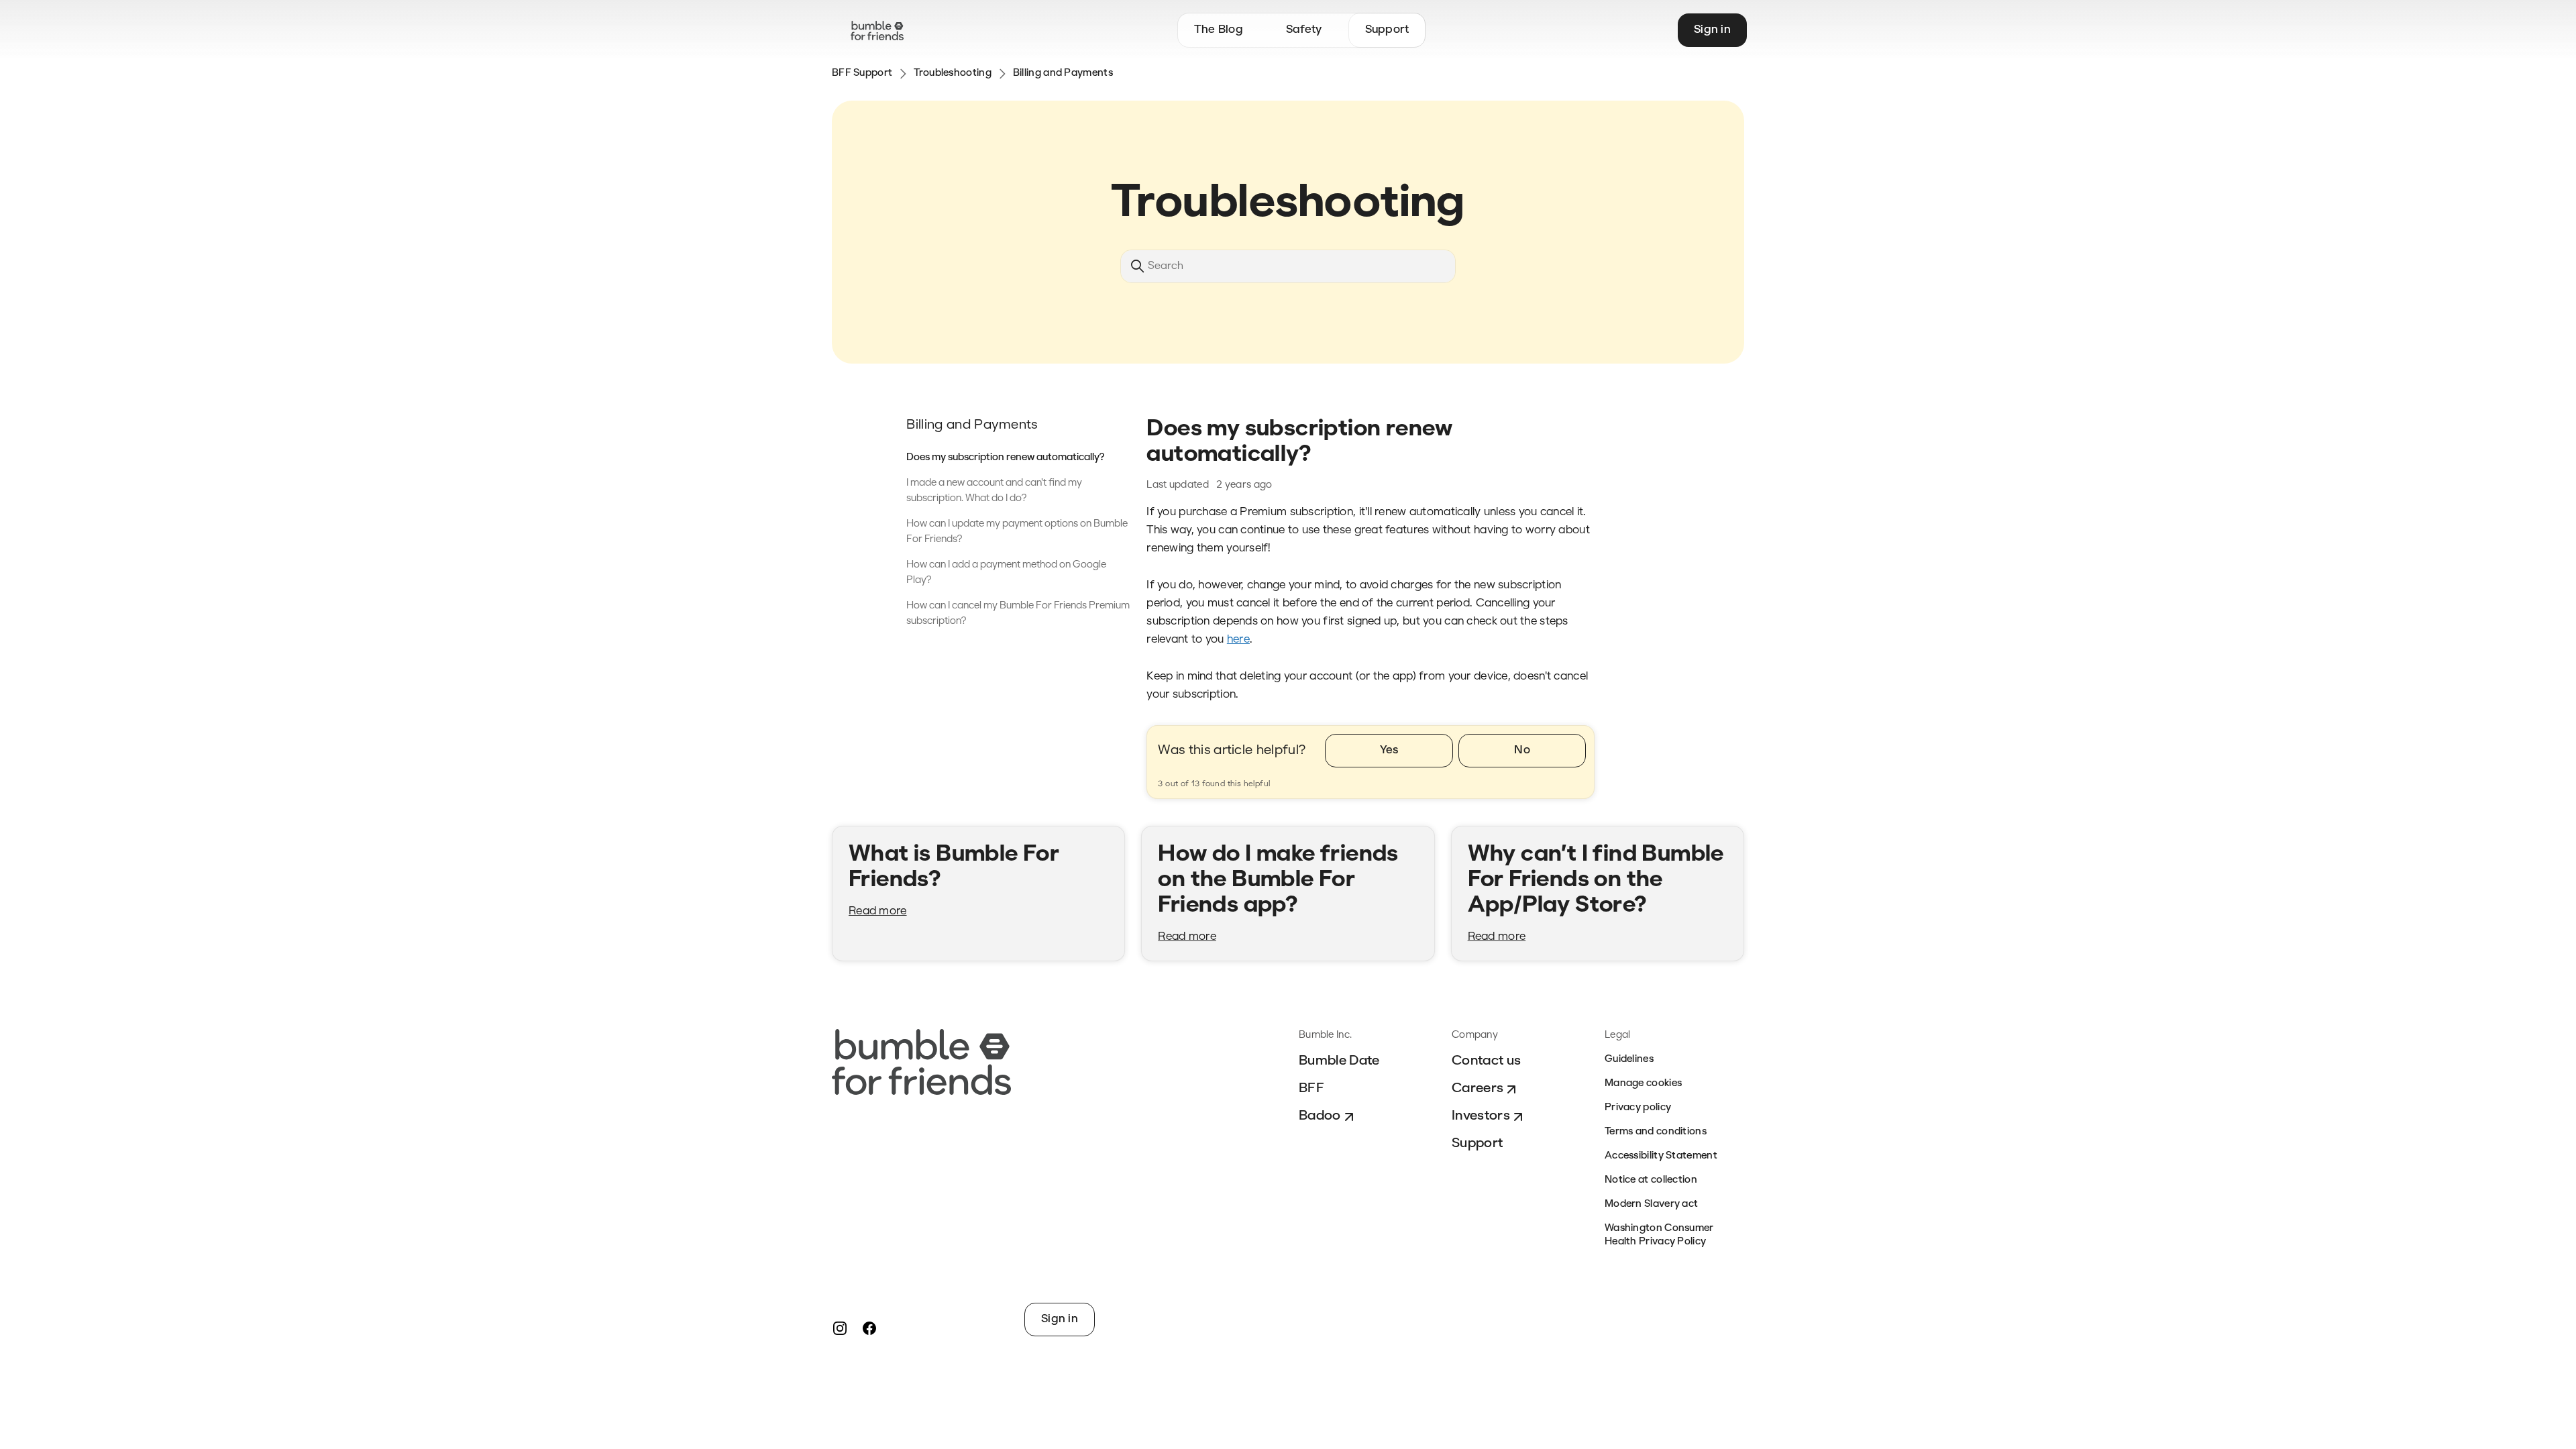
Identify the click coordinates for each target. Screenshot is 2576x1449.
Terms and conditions (1656, 1132)
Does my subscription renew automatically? (1006, 458)
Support (1477, 1144)
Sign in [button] (1712, 30)
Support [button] (1387, 30)
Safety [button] (1304, 30)
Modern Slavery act (1651, 1204)
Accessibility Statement (1661, 1156)
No (1522, 750)
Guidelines (1629, 1060)
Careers (1478, 1089)
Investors (1481, 1116)
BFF (1311, 1089)
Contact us (1486, 1061)
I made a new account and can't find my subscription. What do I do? (994, 491)
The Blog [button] (1219, 30)
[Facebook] (869, 1328)
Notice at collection (1651, 1180)
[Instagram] (840, 1328)
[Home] (877, 31)
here (1238, 640)
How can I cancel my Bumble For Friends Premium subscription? (1018, 614)
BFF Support (862, 73)
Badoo (1320, 1116)
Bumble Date (1339, 1061)
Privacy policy (1638, 1108)
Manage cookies (1643, 1084)
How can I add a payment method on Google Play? (1006, 573)
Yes (1389, 750)
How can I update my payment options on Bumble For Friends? (1017, 532)
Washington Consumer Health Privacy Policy (1659, 1235)
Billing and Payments (1063, 73)
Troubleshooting (953, 73)
